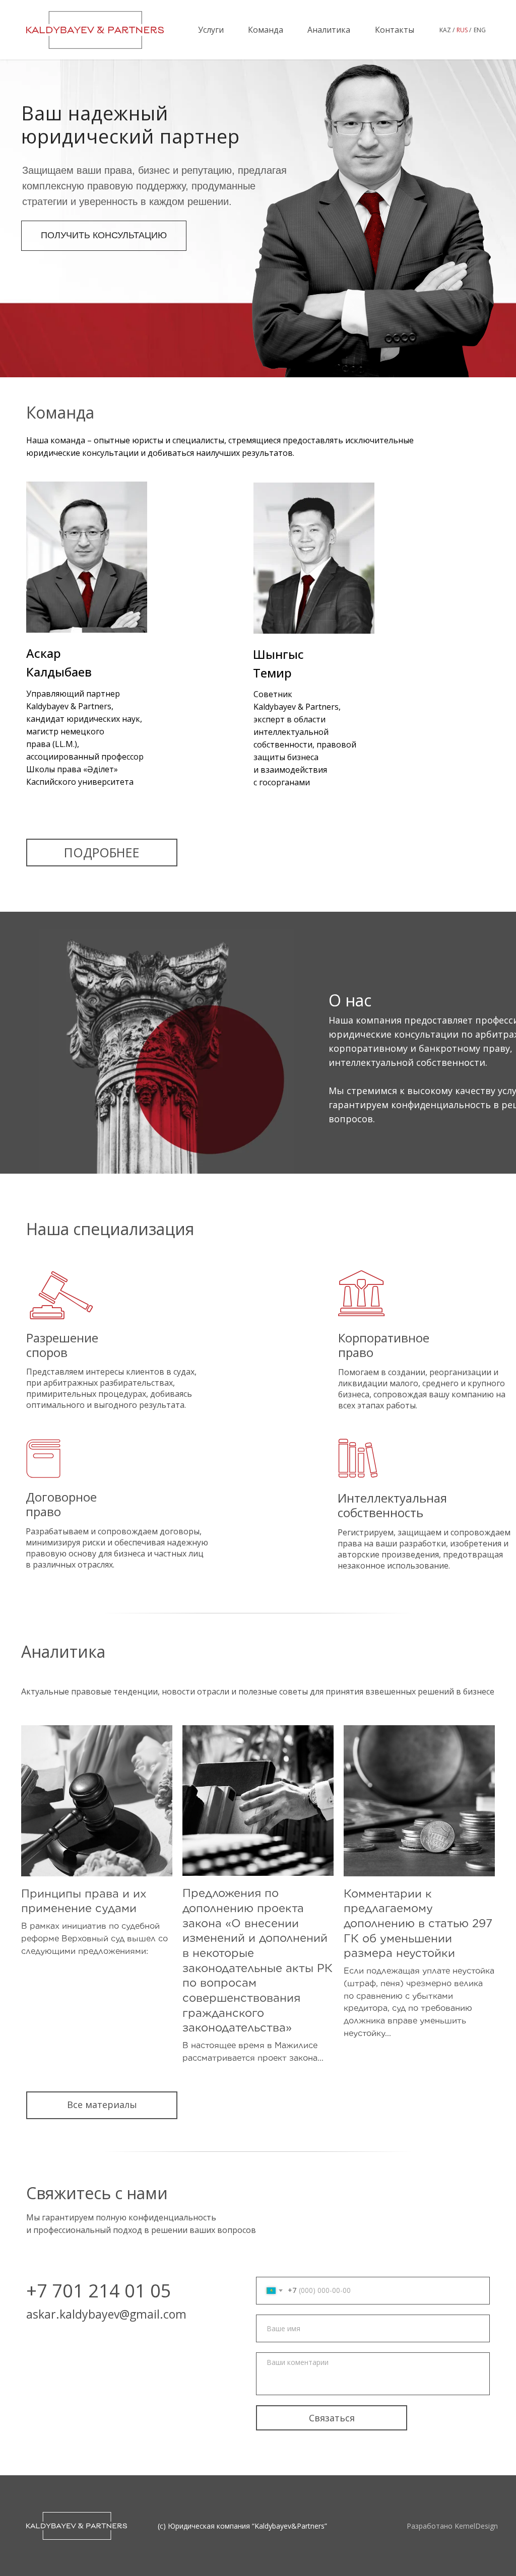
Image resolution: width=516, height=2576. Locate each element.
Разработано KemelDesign (452, 2526)
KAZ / (447, 30)
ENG (480, 30)
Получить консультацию (104, 235)
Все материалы (102, 2105)
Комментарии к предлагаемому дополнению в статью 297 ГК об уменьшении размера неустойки (418, 1923)
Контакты (395, 30)
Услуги (211, 30)
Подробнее (102, 852)
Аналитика (329, 30)
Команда (266, 30)
